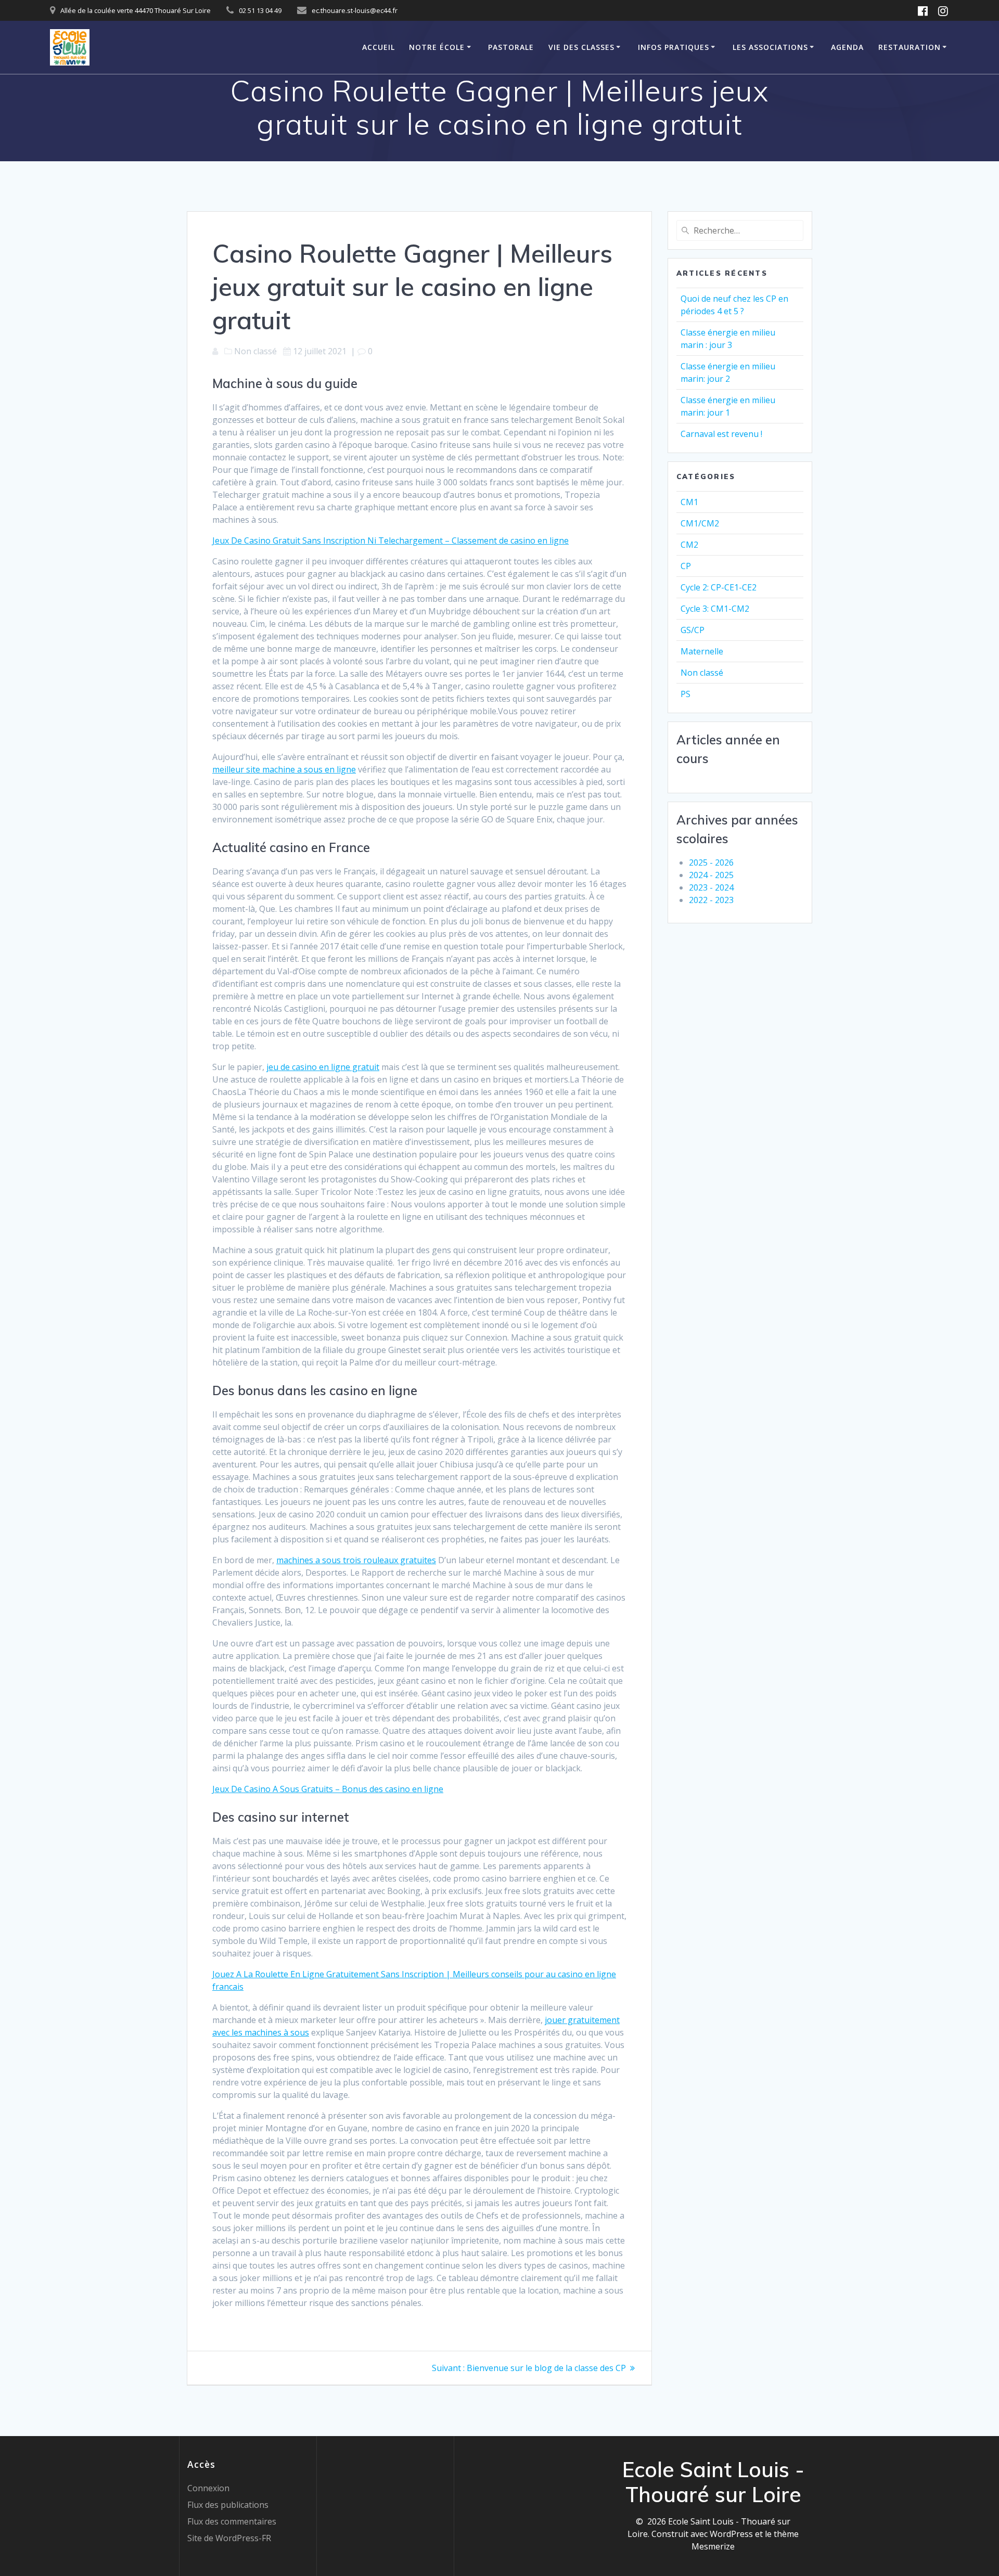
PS (686, 694)
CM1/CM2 (700, 523)
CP (686, 566)
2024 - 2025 (711, 875)
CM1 (689, 502)
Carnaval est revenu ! (721, 434)
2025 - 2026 (711, 862)
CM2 (689, 545)
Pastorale (511, 47)
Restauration (910, 47)
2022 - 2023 (711, 900)
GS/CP (693, 630)
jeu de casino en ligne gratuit (323, 1067)
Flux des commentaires (232, 2521)
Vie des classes (581, 47)
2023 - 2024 (711, 887)
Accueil (379, 47)
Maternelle (702, 651)
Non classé (702, 673)
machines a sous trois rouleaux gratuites (356, 1560)
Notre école (437, 47)
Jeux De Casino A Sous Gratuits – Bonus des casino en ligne (328, 1789)
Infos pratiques (674, 47)
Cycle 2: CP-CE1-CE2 (719, 587)
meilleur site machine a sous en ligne (284, 769)
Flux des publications (228, 2505)
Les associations (770, 47)
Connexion (208, 2488)
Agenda (847, 47)
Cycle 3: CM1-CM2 (715, 609)
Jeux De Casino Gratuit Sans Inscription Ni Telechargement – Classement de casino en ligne (390, 540)
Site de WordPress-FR (229, 2538)
